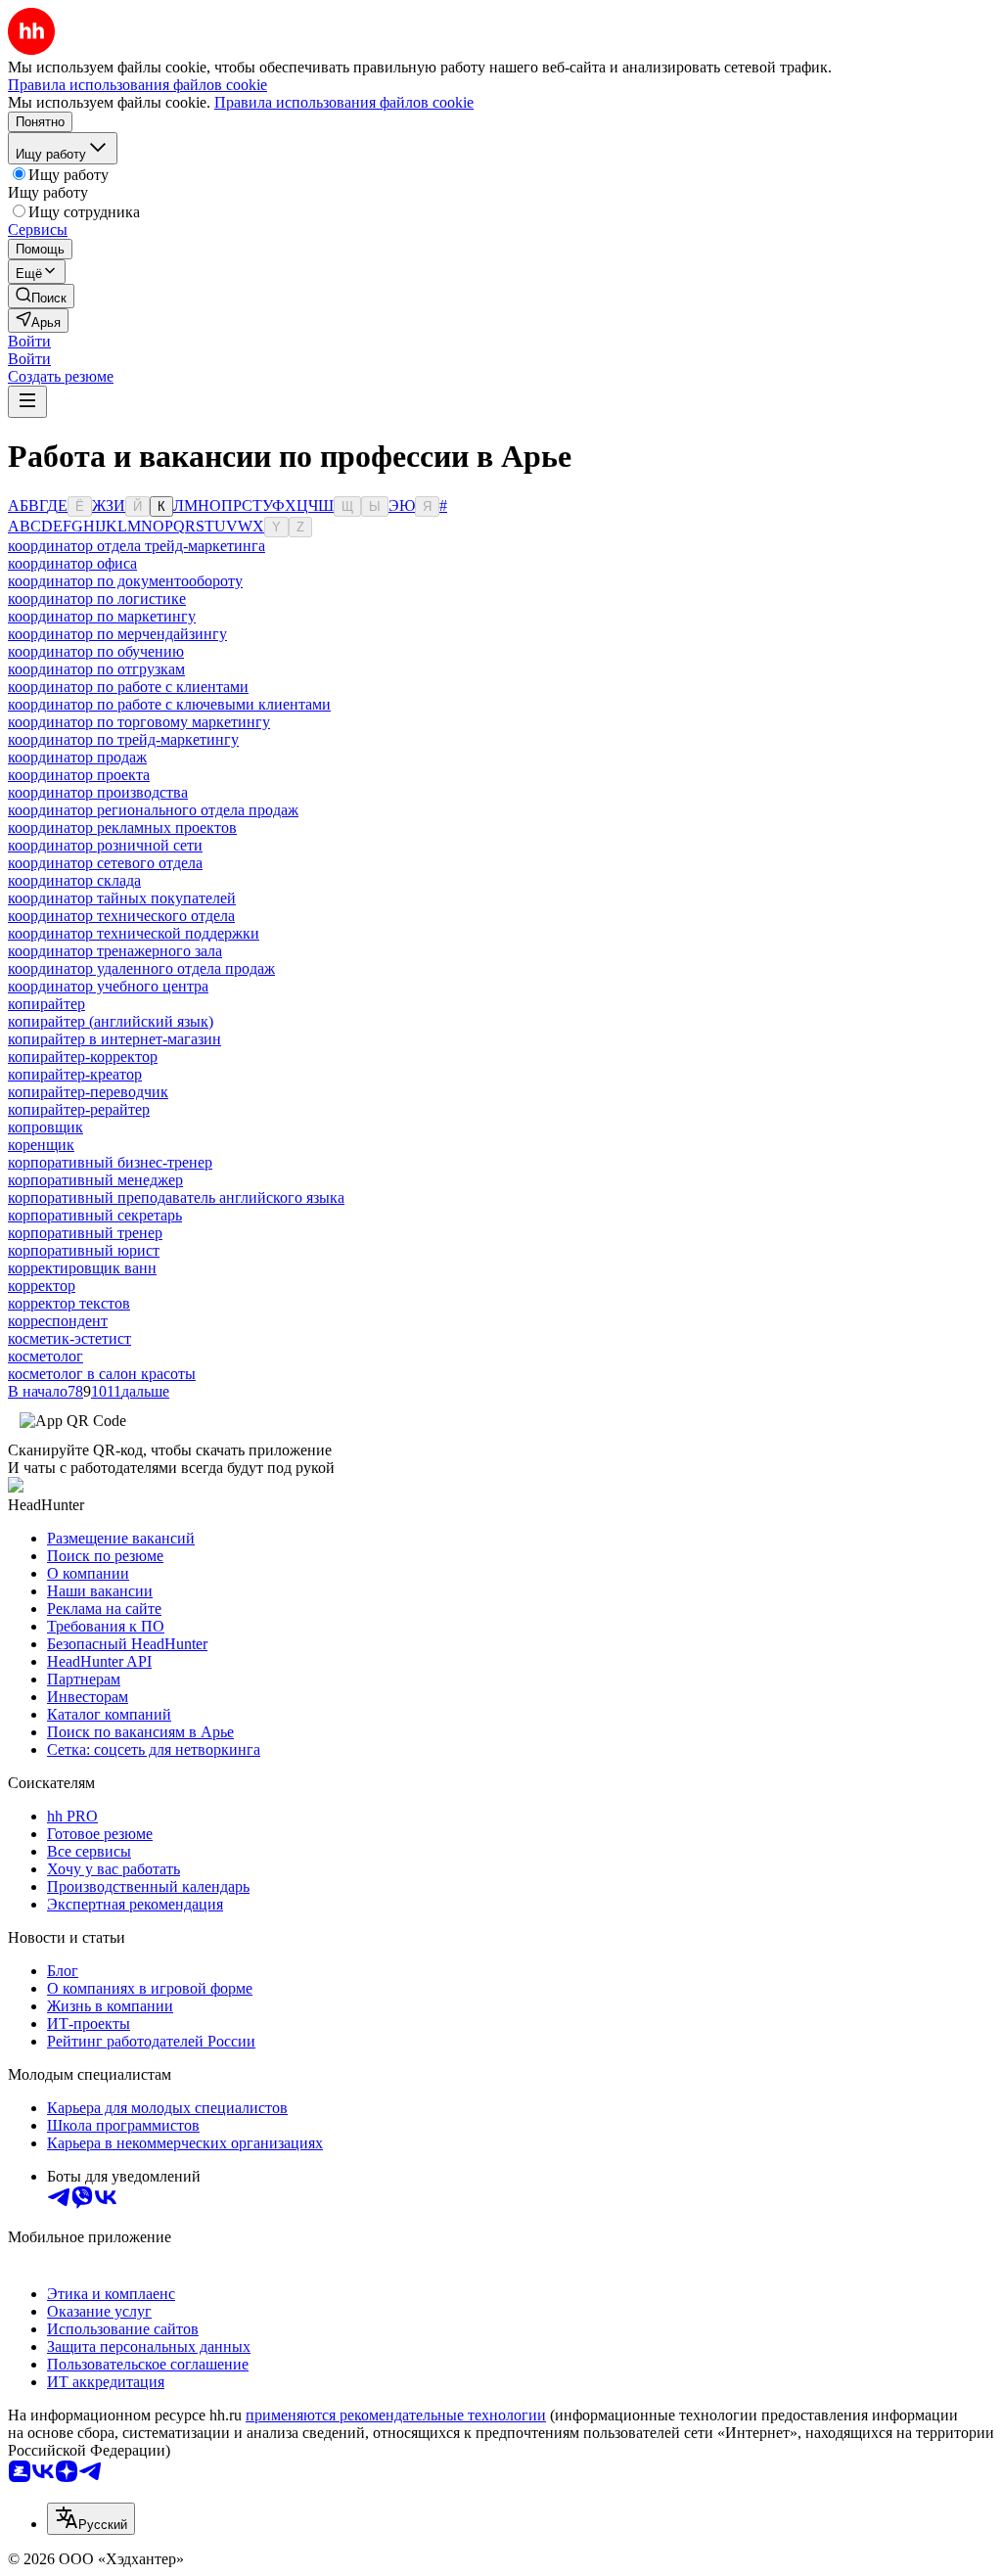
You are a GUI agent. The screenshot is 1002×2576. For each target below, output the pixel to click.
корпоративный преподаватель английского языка (176, 1197)
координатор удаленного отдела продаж (141, 968)
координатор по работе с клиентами (128, 687)
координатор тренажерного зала (115, 951)
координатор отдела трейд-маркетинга (137, 546)
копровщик (46, 1127)
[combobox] (91, 2519)
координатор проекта (79, 775)
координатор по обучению (96, 651)
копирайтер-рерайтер (79, 1109)
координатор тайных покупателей (122, 898)
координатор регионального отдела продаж (153, 810)
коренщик (41, 1145)
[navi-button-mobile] (27, 402)
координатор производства (98, 792)
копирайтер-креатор (75, 1074)
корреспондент (58, 1321)
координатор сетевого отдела (105, 863)
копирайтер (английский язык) (111, 1021)
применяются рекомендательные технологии (396, 2415)
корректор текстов (69, 1303)
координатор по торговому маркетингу (139, 722)
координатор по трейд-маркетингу (123, 739)
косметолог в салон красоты (102, 1374)
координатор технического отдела (121, 916)
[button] (29, 341)
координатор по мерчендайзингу (117, 634)
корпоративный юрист (84, 1250)
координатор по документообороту (125, 581)
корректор (42, 1286)
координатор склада (74, 880)
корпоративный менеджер (95, 1180)
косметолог (46, 1356)
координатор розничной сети (105, 845)
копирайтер (46, 1004)
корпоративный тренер (85, 1233)
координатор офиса (72, 563)
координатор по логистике (97, 598)
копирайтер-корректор (83, 1057)
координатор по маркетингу (102, 616)
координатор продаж (77, 757)
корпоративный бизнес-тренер (110, 1162)
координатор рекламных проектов (122, 828)
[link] (41, 296)
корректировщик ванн (82, 1268)
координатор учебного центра (108, 986)
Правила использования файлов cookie (344, 102)
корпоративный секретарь (95, 1215)
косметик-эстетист (69, 1338)
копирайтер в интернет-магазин (114, 1039)
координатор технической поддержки (134, 933)
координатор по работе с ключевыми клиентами (169, 704)
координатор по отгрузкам (96, 669)
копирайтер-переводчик (88, 1092)
